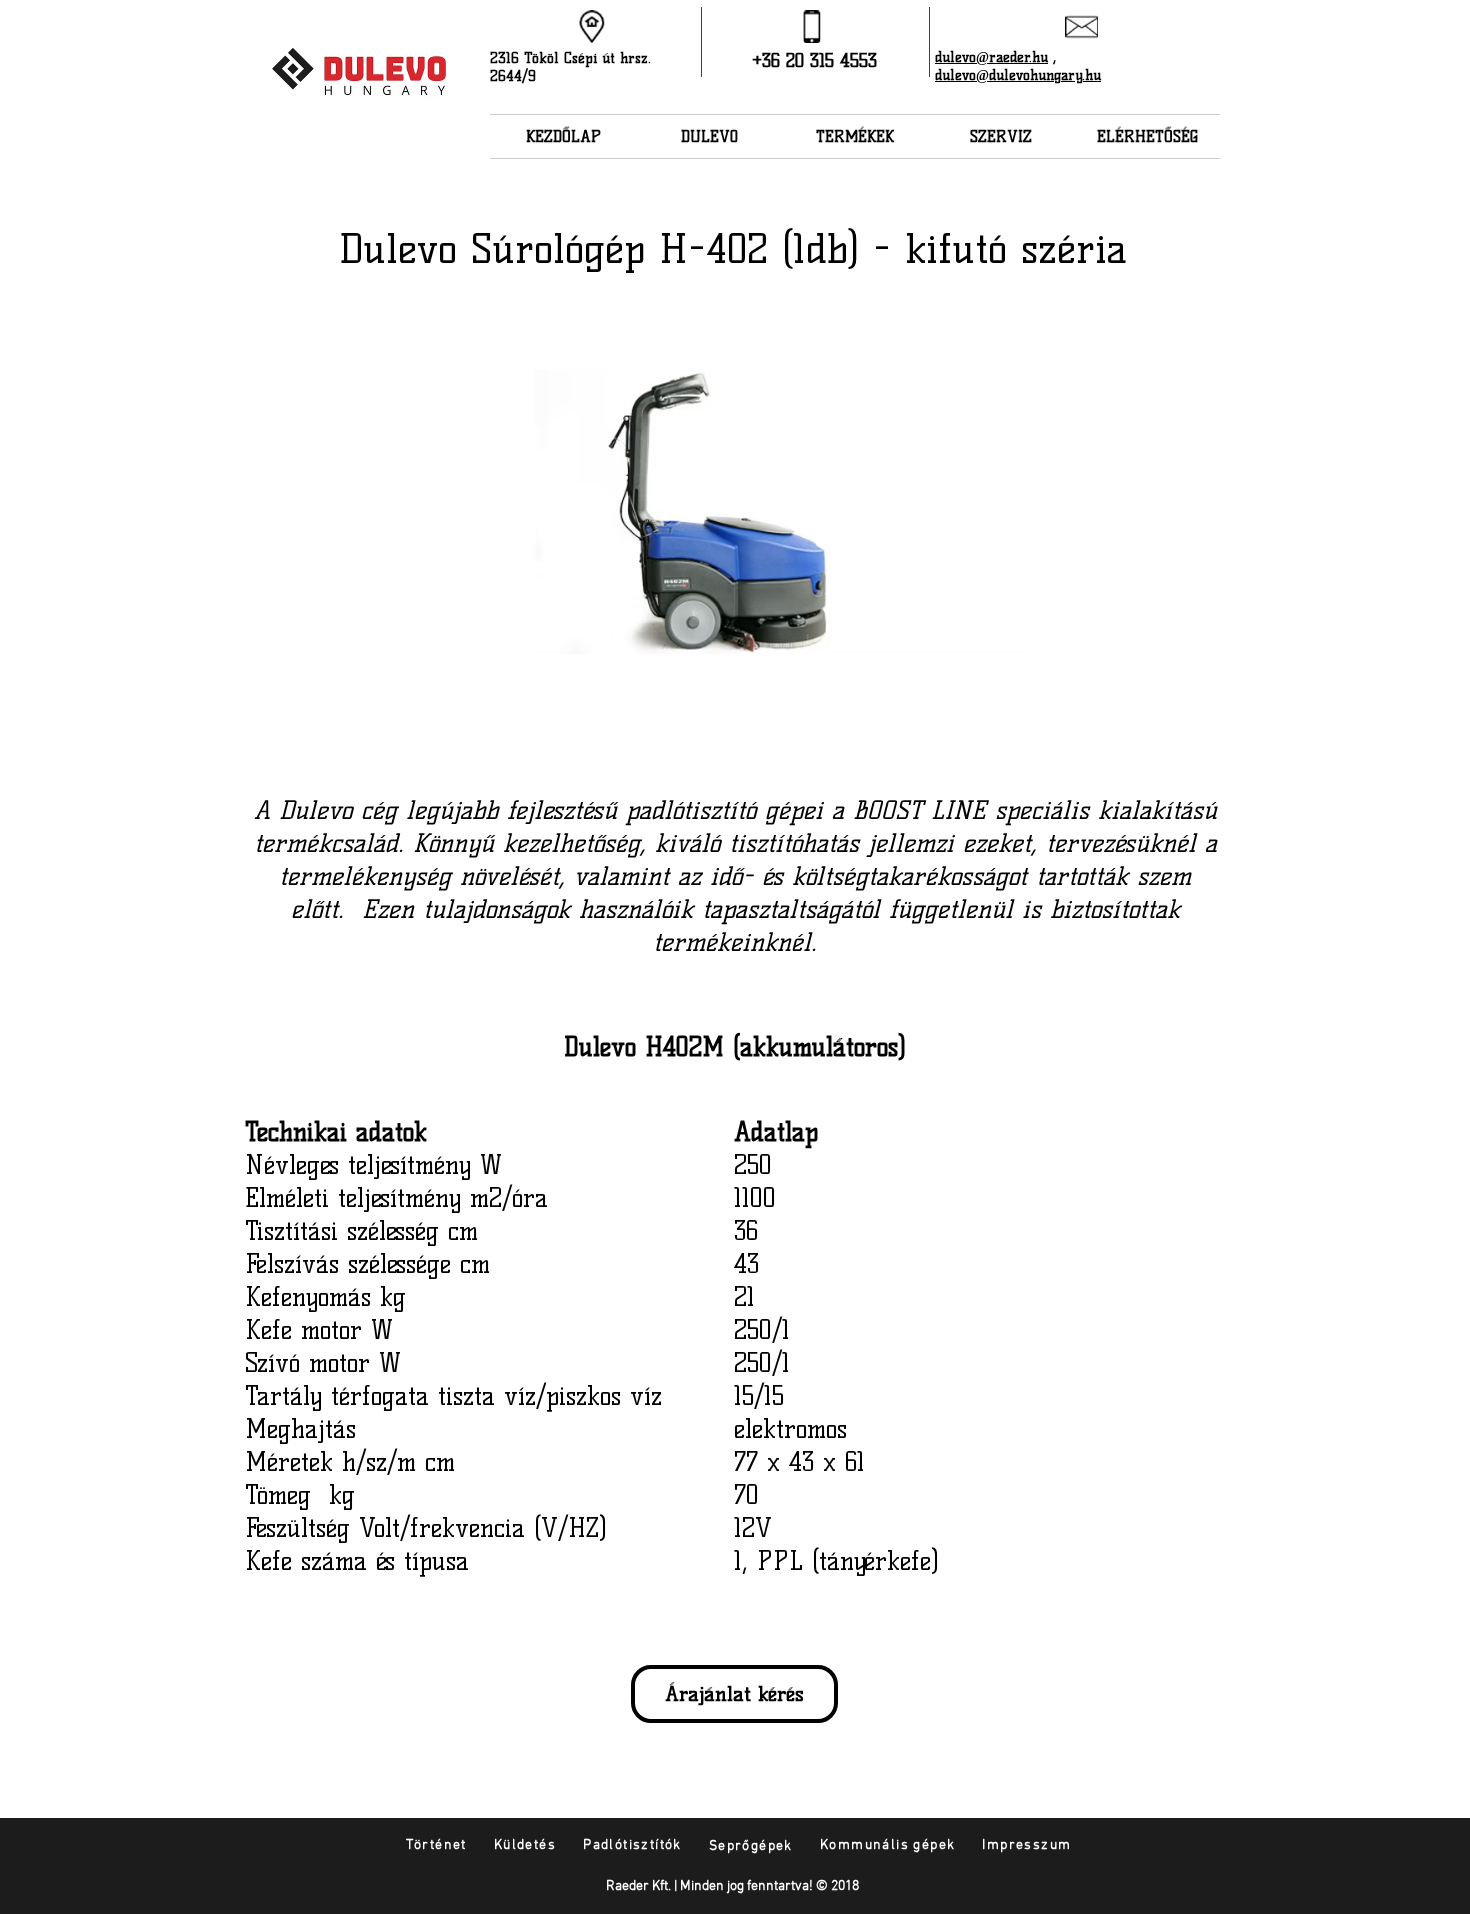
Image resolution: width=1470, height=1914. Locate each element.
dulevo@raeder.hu (991, 57)
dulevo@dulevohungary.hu (1018, 75)
